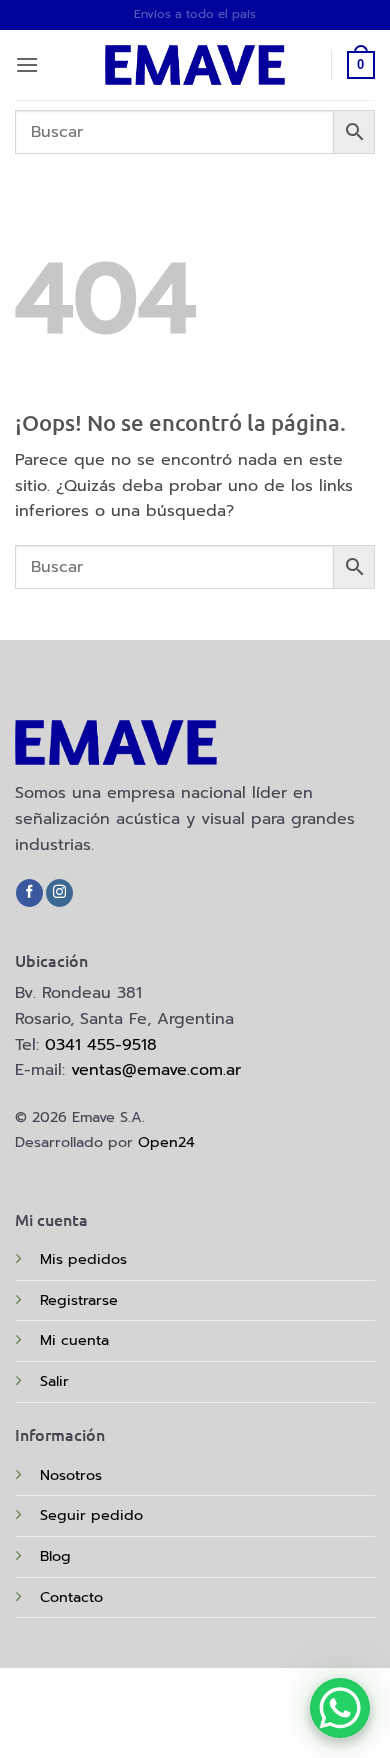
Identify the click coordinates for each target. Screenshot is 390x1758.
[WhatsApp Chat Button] (340, 1708)
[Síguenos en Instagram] (59, 893)
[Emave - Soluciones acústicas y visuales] (195, 65)
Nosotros (71, 1475)
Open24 (166, 1142)
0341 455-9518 (101, 1045)
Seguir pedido (91, 1515)
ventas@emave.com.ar (156, 1070)
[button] (27, 64)
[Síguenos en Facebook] (29, 893)
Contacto (71, 1597)
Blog (55, 1556)
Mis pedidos (83, 1259)
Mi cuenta (74, 1340)
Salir (54, 1381)
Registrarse (79, 1300)
